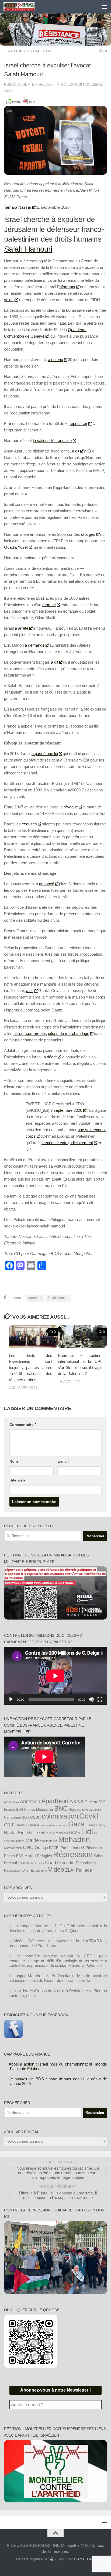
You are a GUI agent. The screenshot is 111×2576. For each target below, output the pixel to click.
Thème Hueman (86, 2559)
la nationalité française (52, 440)
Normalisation (13, 1848)
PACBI (54, 1848)
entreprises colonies (54, 1825)
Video (56, 1870)
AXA (75, 1801)
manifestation (48, 1841)
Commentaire (23, 1425)
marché (49, 605)
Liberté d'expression (51, 1833)
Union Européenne (35, 1871)
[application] (55, 1676)
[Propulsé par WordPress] (51, 2559)
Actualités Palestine (31, 51)
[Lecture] (11, 1699)
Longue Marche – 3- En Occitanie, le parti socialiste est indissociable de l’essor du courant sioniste (58, 1978)
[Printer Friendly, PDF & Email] (21, 102)
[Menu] (104, 7)
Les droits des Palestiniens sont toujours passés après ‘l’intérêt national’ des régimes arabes (31, 1368)
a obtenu (55, 360)
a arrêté (22, 628)
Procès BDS (14, 1856)
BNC (61, 1809)
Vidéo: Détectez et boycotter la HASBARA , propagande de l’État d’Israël (58, 1943)
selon (9, 300)
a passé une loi (45, 754)
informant (67, 287)
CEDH (35, 1817)
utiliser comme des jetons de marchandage (51, 1033)
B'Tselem (89, 1802)
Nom (14, 1461)
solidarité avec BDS (31, 1863)
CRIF (9, 1825)
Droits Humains (28, 1825)
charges (88, 534)
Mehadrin (74, 1839)
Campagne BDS (17, 1817)
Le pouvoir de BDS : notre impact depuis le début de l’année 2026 (58, 2081)
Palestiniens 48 (73, 1848)
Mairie (32, 1840)
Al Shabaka (11, 1802)
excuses (29, 824)
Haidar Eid (14, 1833)
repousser (78, 423)
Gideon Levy (96, 1825)
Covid (89, 1816)
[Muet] (91, 1699)
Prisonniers (94, 1848)
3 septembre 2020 (66, 1110)
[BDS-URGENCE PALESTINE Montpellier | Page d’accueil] (24, 7)
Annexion (30, 1802)
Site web (17, 1480)
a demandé (35, 645)
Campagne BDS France (27, 2054)
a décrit (50, 1057)
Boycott (75, 1810)
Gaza (76, 1824)
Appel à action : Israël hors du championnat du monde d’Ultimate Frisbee (58, 2066)
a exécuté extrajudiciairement (67, 1143)
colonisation (60, 1816)
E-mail (63, 1461)
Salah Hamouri (28, 249)
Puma (30, 1855)
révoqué (71, 807)
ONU (28, 1847)
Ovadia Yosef (16, 547)
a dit (76, 451)
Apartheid (35, 1298)
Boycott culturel (92, 1810)
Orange (41, 1848)
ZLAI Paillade (79, 1870)
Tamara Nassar (18, 207)
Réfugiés (44, 1856)
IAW (29, 1833)
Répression (73, 1854)
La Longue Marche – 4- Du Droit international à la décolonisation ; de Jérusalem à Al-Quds (58, 1928)
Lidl (87, 1832)
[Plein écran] (100, 1699)
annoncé (47, 884)
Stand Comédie (60, 1862)
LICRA (74, 1833)
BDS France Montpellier (34, 1810)
